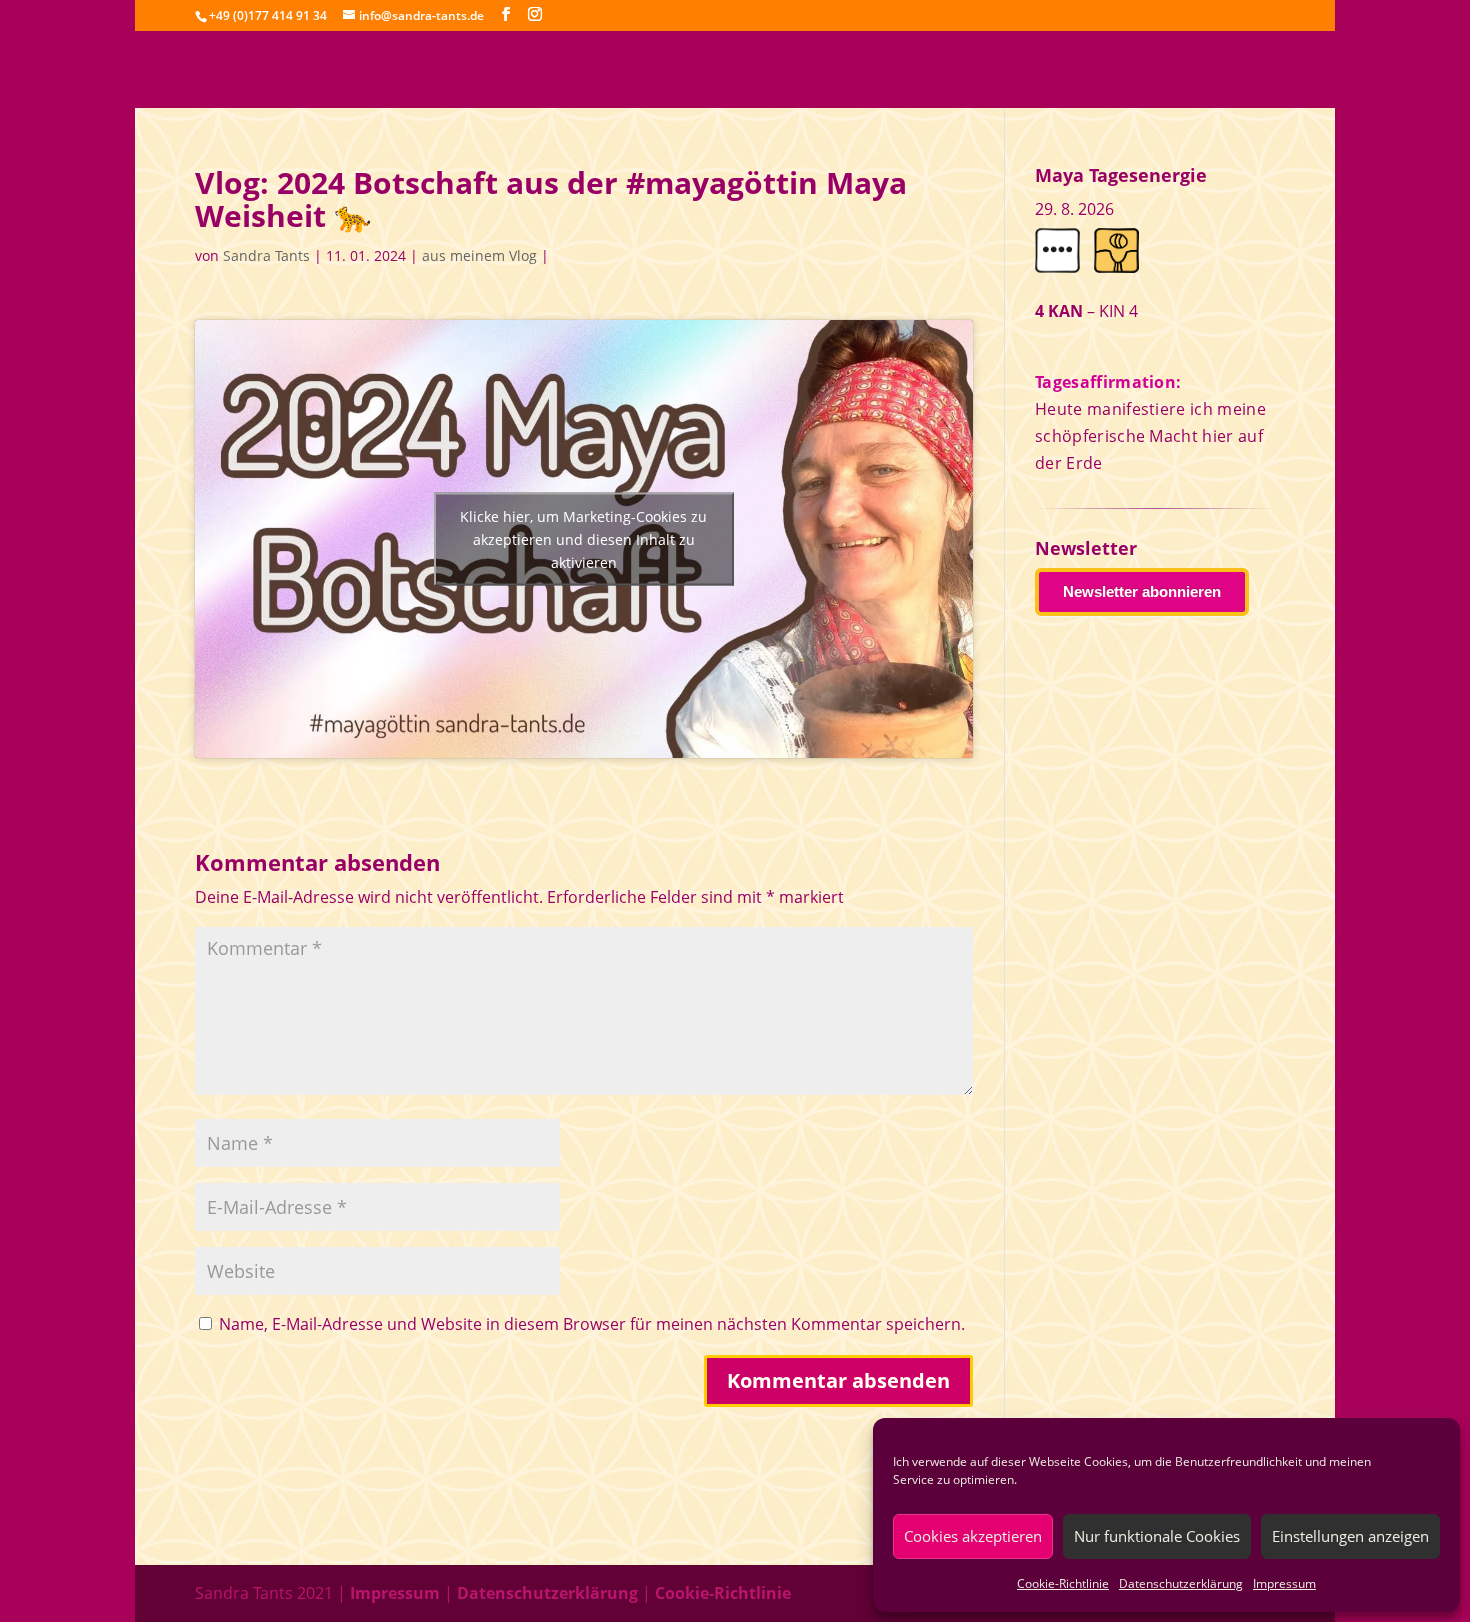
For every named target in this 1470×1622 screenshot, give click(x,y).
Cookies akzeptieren (973, 1536)
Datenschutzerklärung (1181, 1583)
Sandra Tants (266, 255)
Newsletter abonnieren (1142, 591)
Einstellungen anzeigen (1350, 1536)
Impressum (1284, 1583)
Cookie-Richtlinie (1063, 1583)
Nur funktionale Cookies (1157, 1536)
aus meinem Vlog (479, 255)
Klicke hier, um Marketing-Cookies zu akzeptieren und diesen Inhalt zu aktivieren (583, 539)
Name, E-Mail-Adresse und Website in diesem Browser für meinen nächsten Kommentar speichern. (592, 1324)
